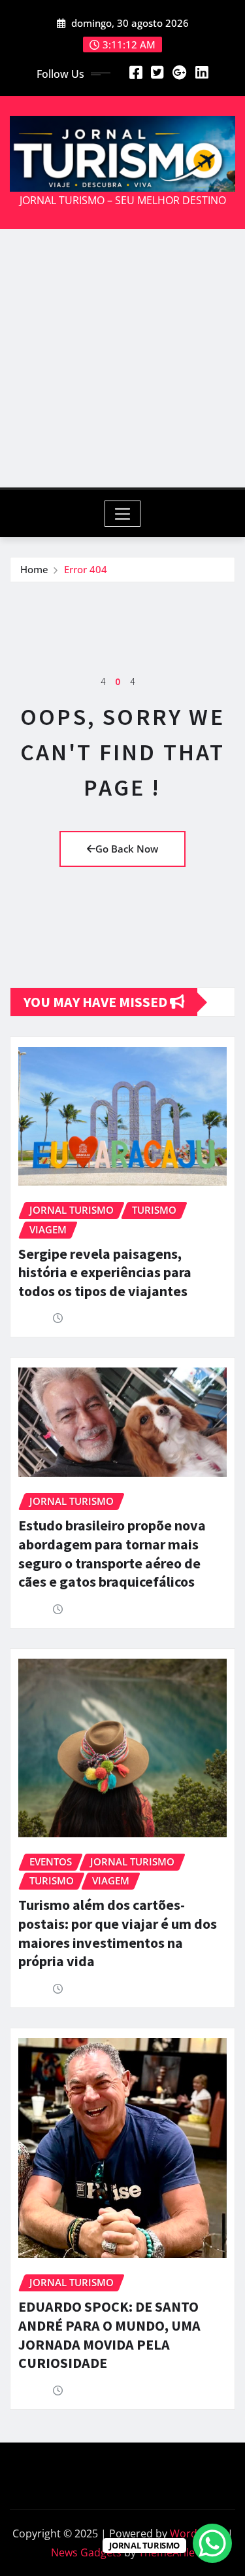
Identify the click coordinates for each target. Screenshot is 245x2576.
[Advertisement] (122, 358)
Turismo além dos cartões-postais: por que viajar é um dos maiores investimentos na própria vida (118, 1933)
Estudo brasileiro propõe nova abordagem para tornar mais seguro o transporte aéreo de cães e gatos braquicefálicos (112, 1553)
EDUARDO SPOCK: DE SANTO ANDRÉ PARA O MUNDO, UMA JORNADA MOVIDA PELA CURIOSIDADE (109, 2335)
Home (34, 569)
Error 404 (86, 569)
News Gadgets (86, 2552)
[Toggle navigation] (122, 514)
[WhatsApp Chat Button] (212, 2543)
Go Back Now (127, 849)
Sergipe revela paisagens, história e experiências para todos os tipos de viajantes (105, 1272)
